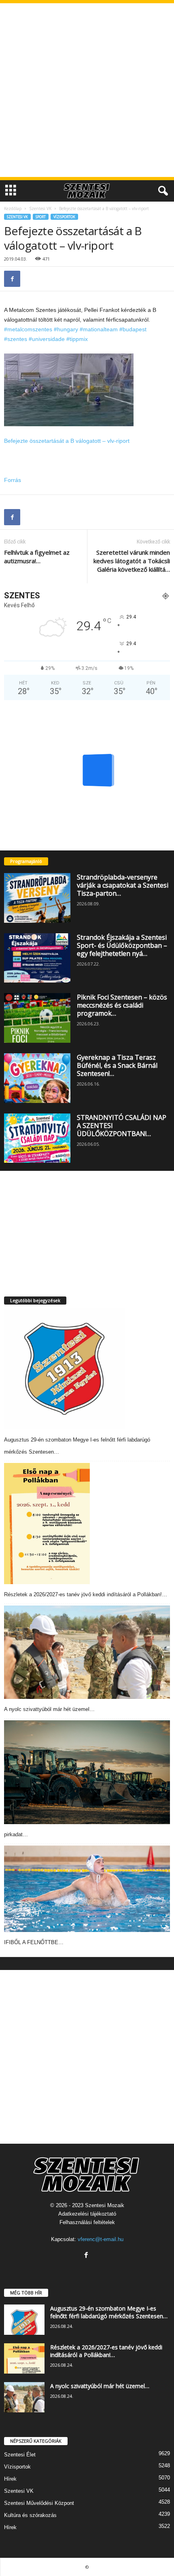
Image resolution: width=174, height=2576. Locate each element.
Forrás (13, 480)
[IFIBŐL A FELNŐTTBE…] (87, 1889)
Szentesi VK (40, 208)
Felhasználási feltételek (87, 2222)
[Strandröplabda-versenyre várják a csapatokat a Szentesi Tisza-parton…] (37, 898)
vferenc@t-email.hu (101, 2239)
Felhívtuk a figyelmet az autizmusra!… (37, 557)
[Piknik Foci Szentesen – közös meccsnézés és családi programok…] (37, 1018)
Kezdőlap (13, 208)
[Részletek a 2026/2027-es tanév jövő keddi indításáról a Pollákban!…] (47, 1524)
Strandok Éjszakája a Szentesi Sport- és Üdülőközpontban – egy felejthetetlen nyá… (122, 945)
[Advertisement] (87, 90)
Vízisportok (64, 217)
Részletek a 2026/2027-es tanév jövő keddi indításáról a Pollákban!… (86, 1594)
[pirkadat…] (87, 1772)
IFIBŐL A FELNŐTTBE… (34, 1942)
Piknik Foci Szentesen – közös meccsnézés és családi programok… (122, 1005)
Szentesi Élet (20, 2455)
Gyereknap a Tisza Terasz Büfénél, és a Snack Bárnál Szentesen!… (117, 1065)
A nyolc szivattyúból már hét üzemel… (49, 1709)
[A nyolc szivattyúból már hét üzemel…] (87, 1652)
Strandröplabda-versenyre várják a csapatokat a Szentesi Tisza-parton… (123, 885)
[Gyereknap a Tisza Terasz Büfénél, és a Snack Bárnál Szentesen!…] (37, 1078)
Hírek (10, 2479)
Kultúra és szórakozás (30, 2515)
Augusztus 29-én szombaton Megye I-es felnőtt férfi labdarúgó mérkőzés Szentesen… (109, 2312)
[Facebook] (12, 279)
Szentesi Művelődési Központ (39, 2503)
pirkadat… (16, 1834)
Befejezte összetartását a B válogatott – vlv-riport (67, 441)
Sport (41, 217)
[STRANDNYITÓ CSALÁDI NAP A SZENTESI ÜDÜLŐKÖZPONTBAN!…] (37, 1138)
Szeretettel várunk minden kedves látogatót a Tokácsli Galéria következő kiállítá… (132, 561)
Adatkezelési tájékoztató (87, 2214)
